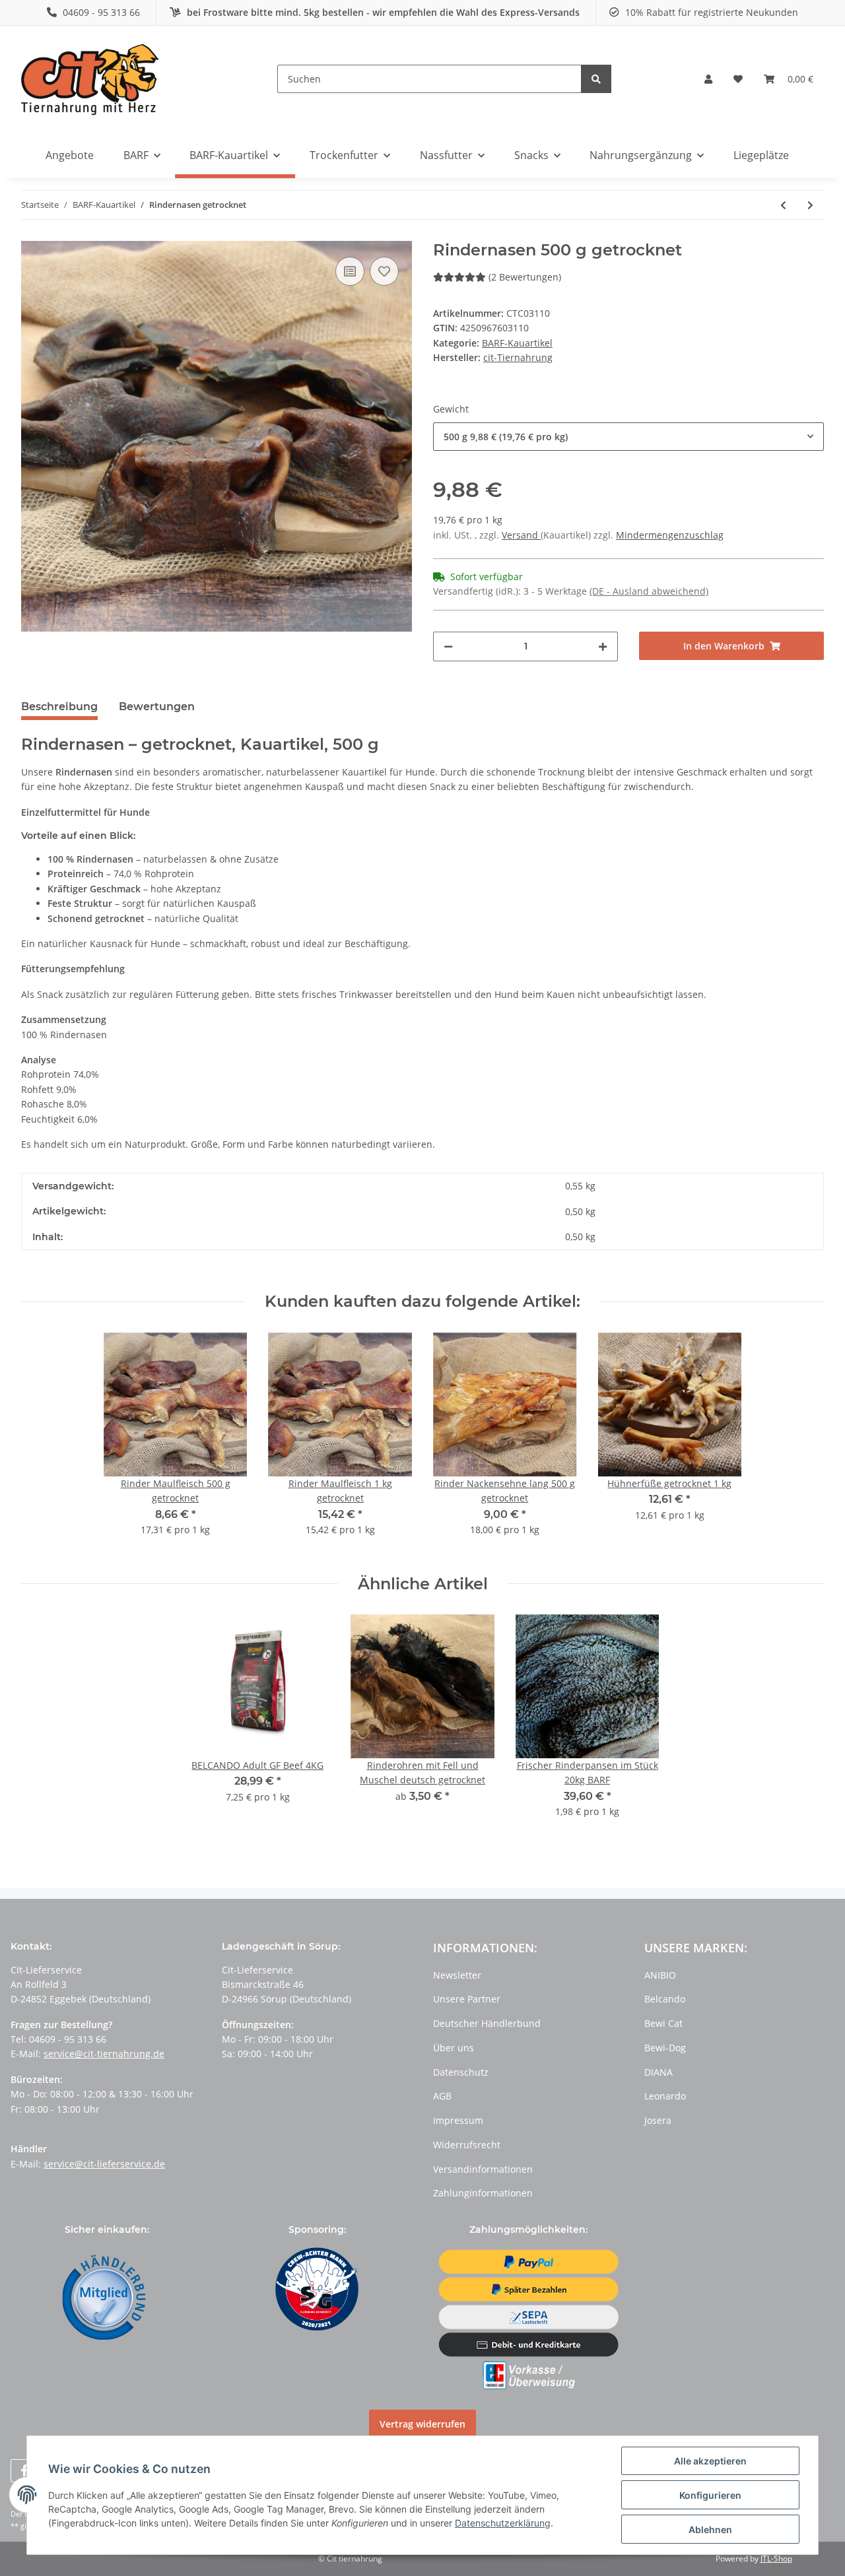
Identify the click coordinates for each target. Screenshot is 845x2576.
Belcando (665, 1999)
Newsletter (457, 1975)
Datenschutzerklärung (503, 2523)
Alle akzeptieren (710, 2461)
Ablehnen (710, 2529)
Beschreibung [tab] (59, 707)
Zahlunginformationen (483, 2193)
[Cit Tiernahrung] (90, 79)
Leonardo (665, 2096)
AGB (442, 2096)
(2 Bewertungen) (525, 277)
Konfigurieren (710, 2495)
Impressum (458, 2120)
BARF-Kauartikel (517, 343)
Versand (521, 535)
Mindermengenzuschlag (670, 535)
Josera (658, 2120)
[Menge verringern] (448, 646)
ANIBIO (660, 1975)
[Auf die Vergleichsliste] (350, 271)
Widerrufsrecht (467, 2145)
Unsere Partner (467, 1999)
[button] (708, 79)
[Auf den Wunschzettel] (384, 271)
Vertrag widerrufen (422, 2424)
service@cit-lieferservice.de (104, 2164)
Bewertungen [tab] (157, 707)
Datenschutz (461, 2072)
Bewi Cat (663, 2023)
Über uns (454, 2048)
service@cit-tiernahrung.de (104, 2054)
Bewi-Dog (665, 2048)
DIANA (659, 2072)
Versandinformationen (483, 2169)
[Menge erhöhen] (603, 646)
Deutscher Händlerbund (487, 2023)
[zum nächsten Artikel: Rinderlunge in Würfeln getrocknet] (810, 205)
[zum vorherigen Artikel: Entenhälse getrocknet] (783, 205)
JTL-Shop (776, 2559)
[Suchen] (596, 79)
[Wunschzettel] (738, 79)
